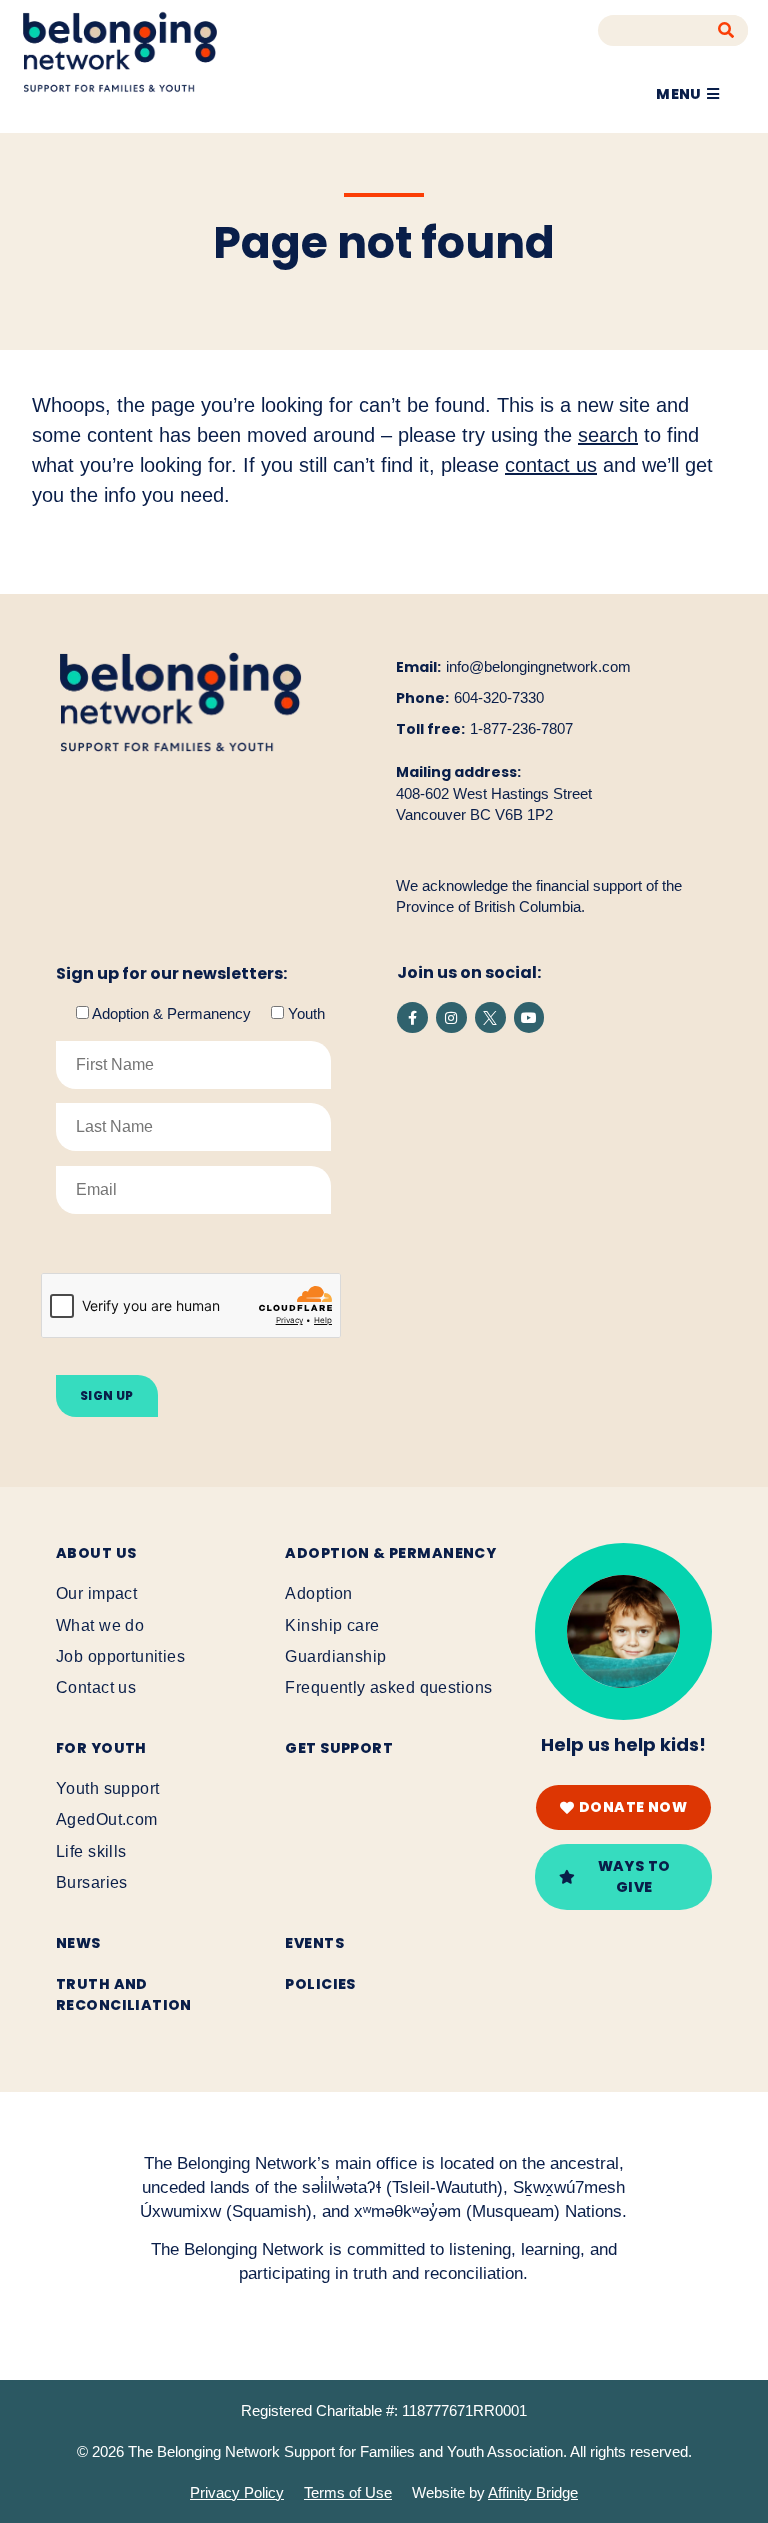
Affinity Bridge (533, 2492)
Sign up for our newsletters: (171, 974)
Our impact (96, 1593)
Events (314, 1943)
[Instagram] (451, 1017)
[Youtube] (529, 1017)
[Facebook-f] (412, 1017)
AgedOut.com (107, 1819)
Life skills (91, 1851)
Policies (320, 1984)
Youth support (107, 1788)
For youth (101, 1748)
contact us (551, 465)
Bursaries (92, 1882)
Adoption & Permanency (390, 1553)
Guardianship (335, 1656)
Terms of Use (348, 2492)
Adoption (318, 1593)
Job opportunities (120, 1656)
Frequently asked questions (388, 1687)
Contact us (96, 1687)
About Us (96, 1553)
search (608, 435)
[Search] (726, 30)
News (78, 1943)
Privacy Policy (237, 2492)
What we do (100, 1625)
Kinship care (332, 1625)
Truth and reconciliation (124, 1994)
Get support (339, 1748)
